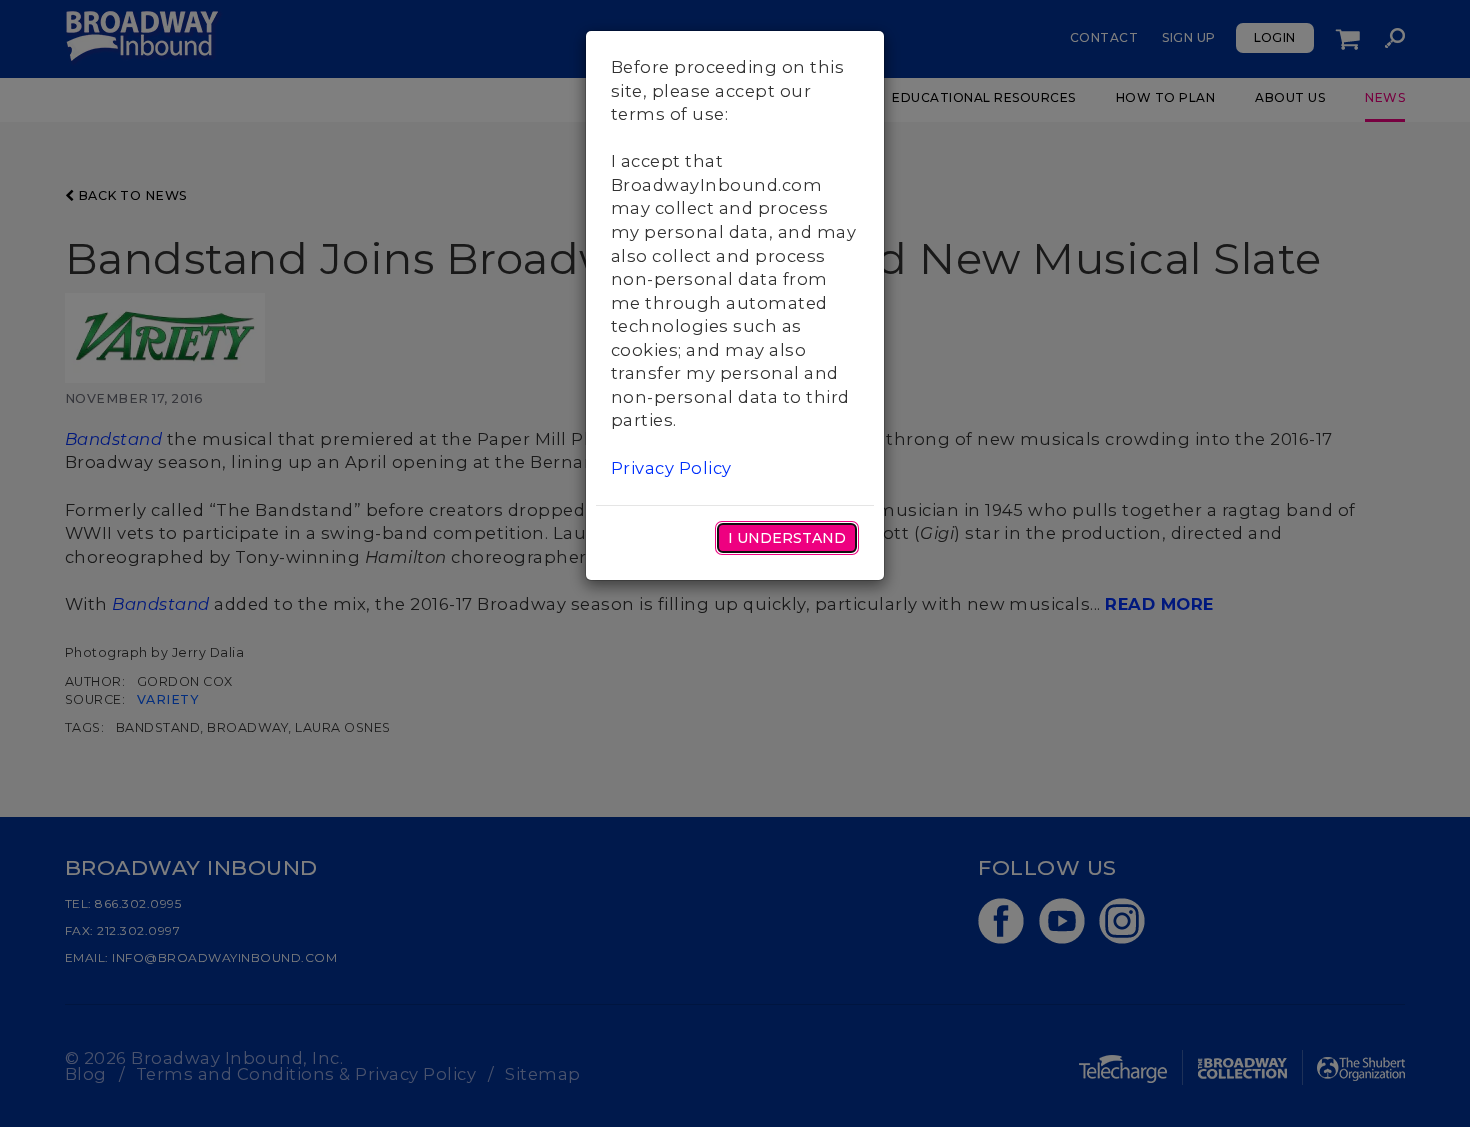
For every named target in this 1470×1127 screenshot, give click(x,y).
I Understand (787, 538)
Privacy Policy (671, 468)
